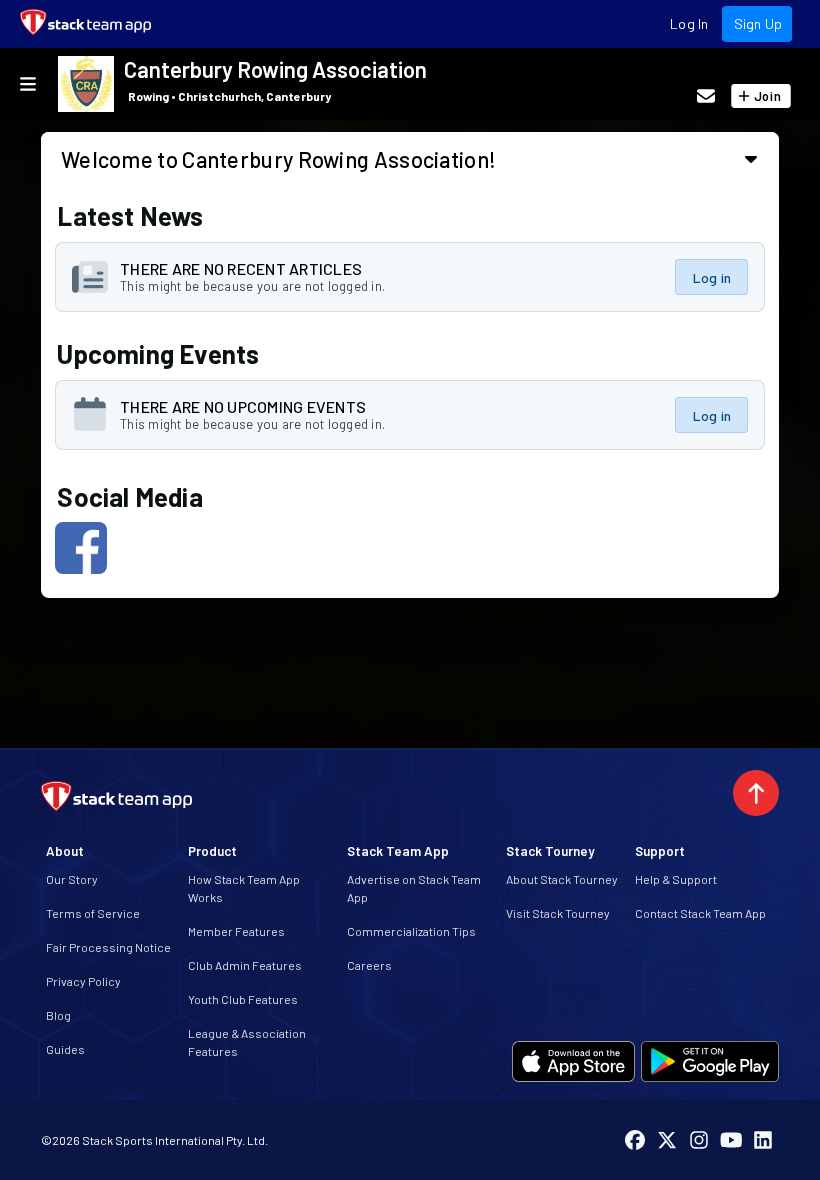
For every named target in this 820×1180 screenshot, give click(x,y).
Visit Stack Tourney (558, 913)
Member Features (236, 931)
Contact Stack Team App (700, 913)
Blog (58, 1015)
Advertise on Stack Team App (414, 888)
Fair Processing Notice (108, 947)
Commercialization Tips (411, 931)
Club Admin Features (245, 965)
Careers (369, 965)
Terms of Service (93, 913)
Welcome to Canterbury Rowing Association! (278, 159)
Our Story (72, 879)
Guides (65, 1049)
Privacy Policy (83, 981)
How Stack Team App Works (244, 888)
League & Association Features (247, 1042)
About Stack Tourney (562, 879)
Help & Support (676, 879)
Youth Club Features (243, 999)
